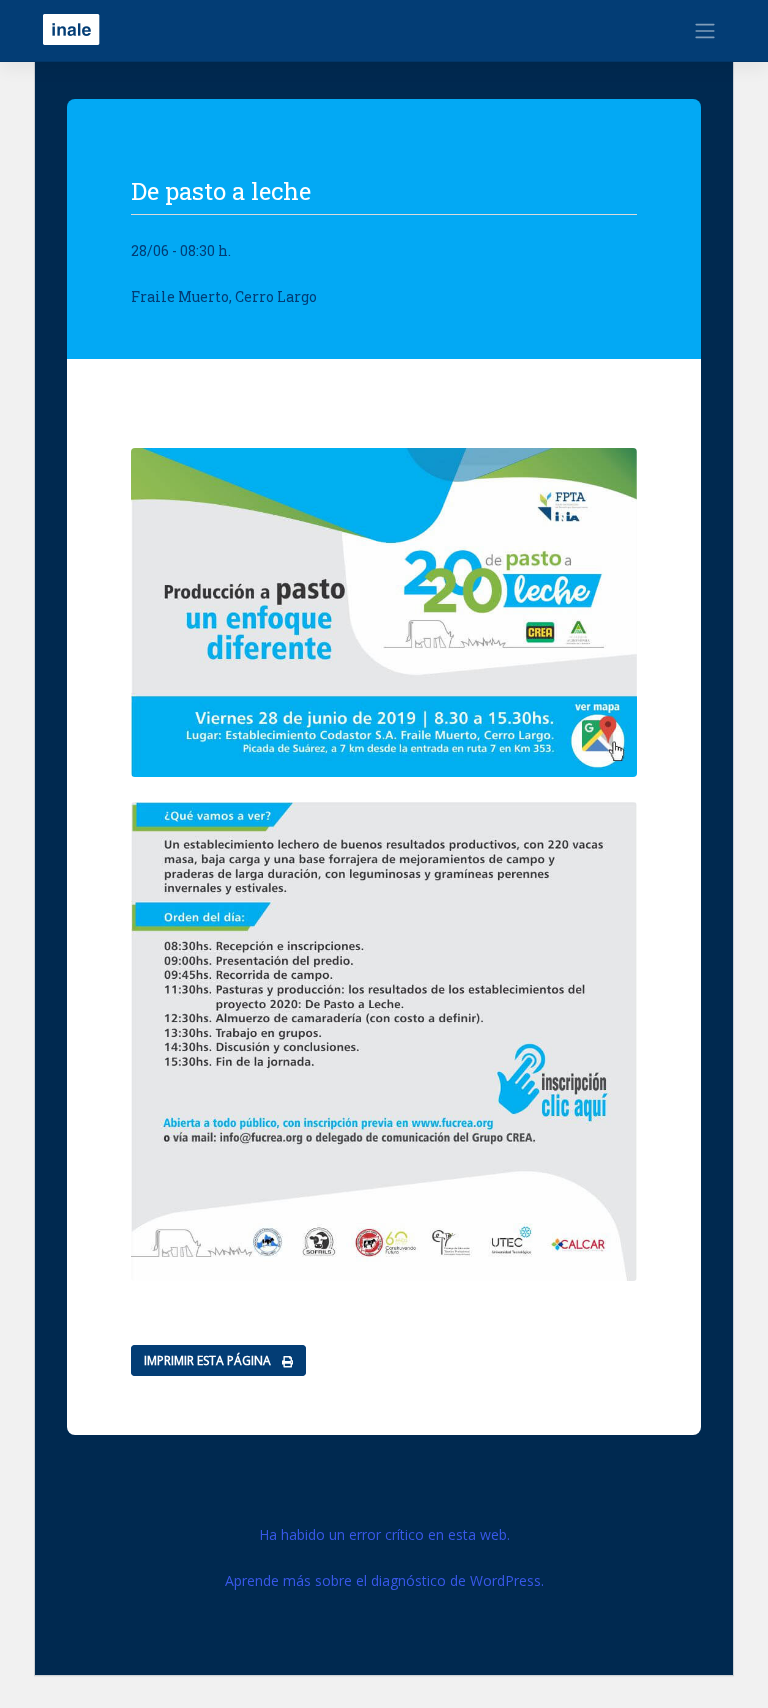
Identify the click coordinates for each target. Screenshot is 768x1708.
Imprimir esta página (209, 1360)
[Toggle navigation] (705, 31)
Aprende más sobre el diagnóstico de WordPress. (384, 1580)
